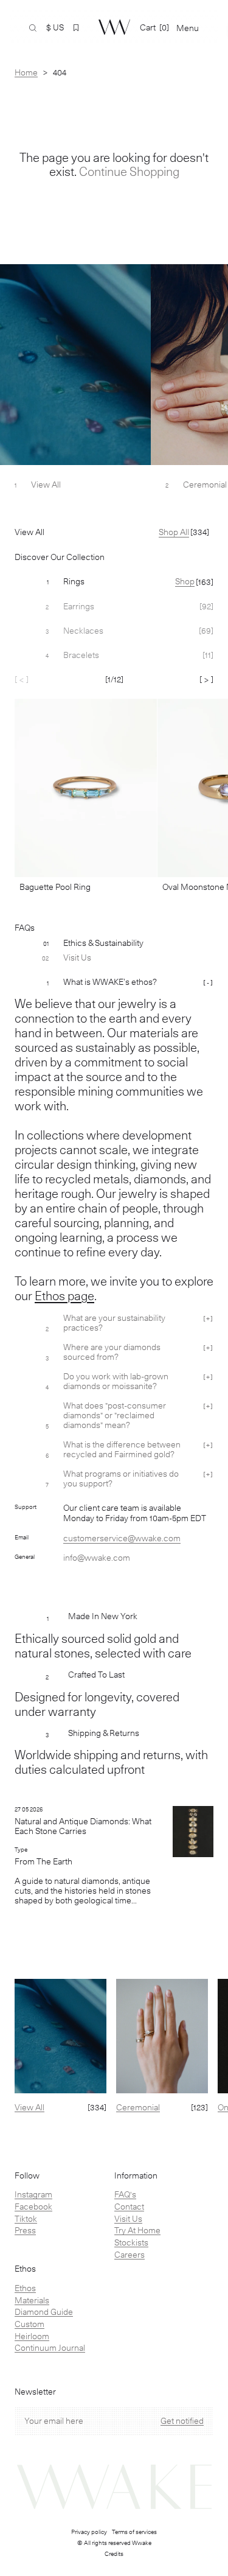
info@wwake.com (97, 1558)
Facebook (33, 2207)
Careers (130, 2255)
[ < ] (22, 679)
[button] (76, 28)
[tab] (114, 582)
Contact (129, 2207)
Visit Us (128, 2219)
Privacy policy (89, 2532)
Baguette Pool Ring (55, 887)
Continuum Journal (50, 2348)
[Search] (33, 28)
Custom (29, 2324)
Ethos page (64, 1296)
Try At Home (137, 2230)
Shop (185, 581)
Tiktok (26, 2219)
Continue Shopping (129, 172)
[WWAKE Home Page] (114, 27)
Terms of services (134, 2532)
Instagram (33, 2194)
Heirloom (32, 2336)
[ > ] (206, 679)
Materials (32, 2300)
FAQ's (125, 2194)
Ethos (25, 2288)
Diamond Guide (44, 2312)
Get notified (182, 2421)
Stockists (131, 2242)
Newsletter (35, 2392)
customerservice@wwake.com (122, 1538)
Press (25, 2230)
